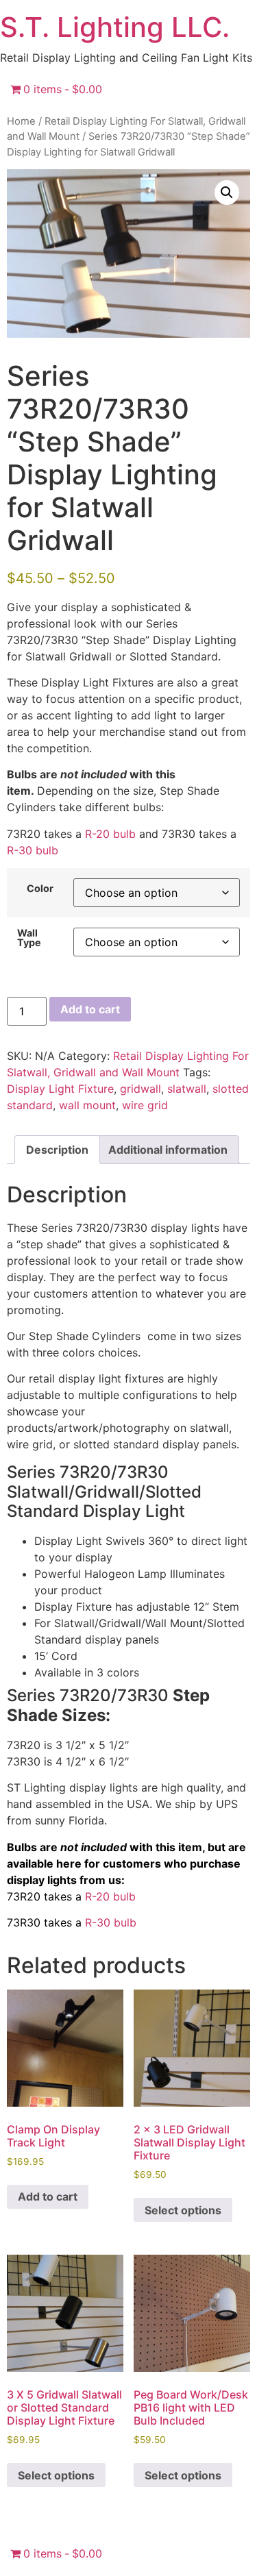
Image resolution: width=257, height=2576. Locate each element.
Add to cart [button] (48, 2196)
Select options (183, 2210)
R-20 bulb (110, 834)
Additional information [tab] (168, 1150)
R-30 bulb (33, 850)
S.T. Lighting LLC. (115, 27)
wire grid (145, 1105)
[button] (227, 193)
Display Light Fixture (60, 1089)
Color (40, 889)
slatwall (187, 1089)
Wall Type (29, 938)
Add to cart (90, 1009)
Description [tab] (57, 1150)
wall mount (87, 1105)
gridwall (140, 1089)
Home (21, 121)
